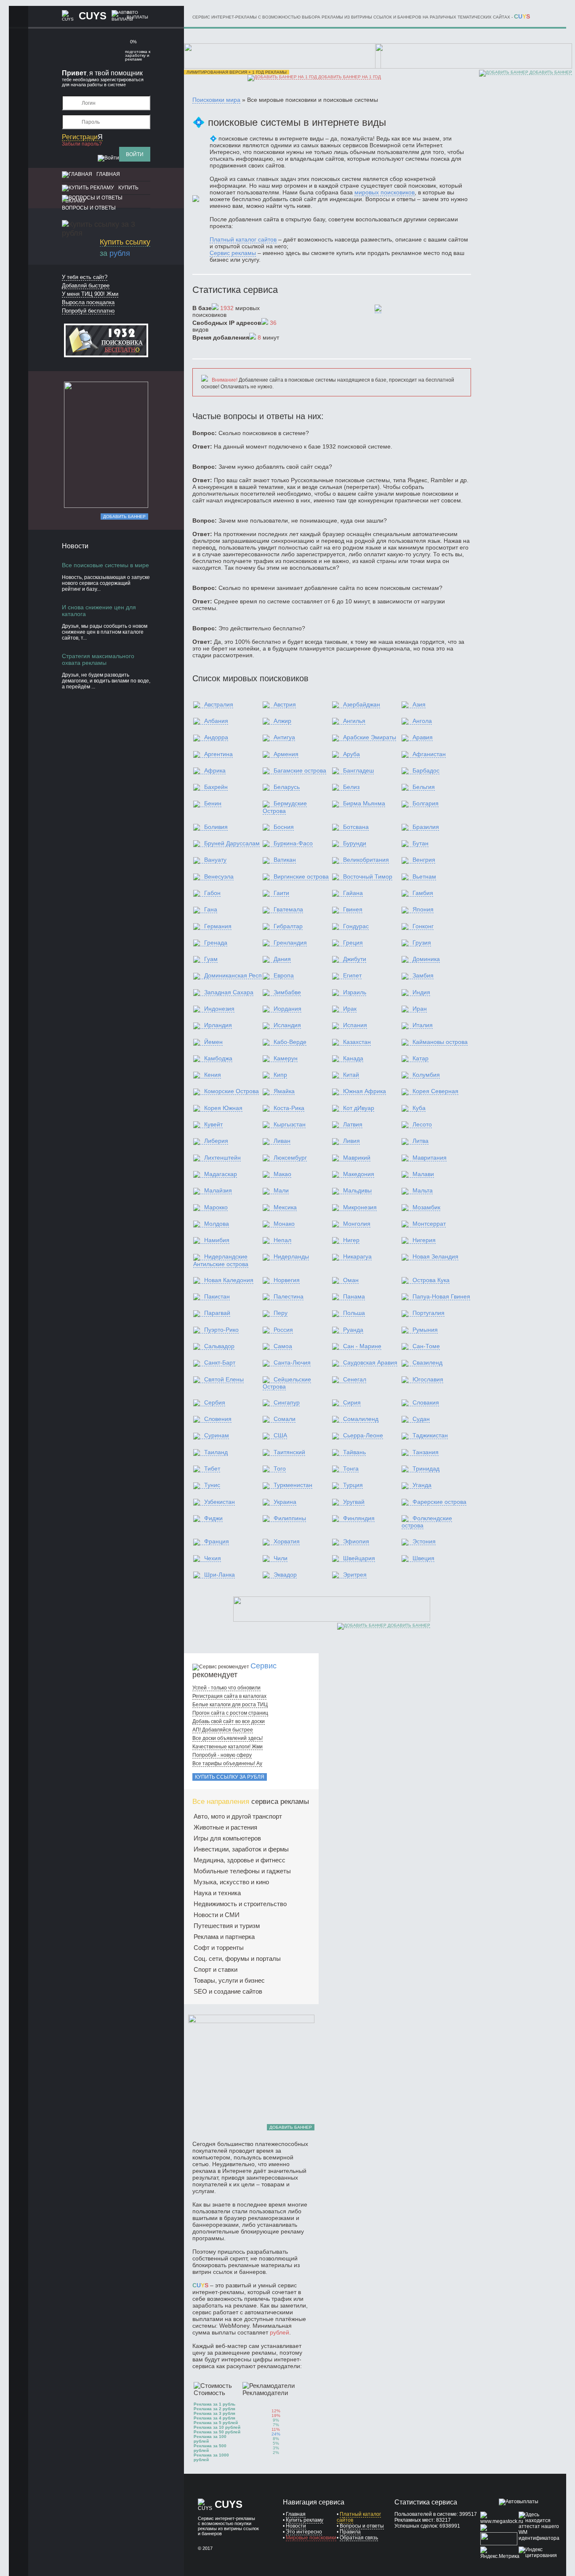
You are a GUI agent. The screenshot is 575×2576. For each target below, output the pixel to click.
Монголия (357, 1224)
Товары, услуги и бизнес (229, 1980)
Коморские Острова (232, 1091)
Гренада (216, 943)
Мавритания (430, 1158)
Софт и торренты (219, 1948)
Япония (423, 909)
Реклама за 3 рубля (214, 2413)
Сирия (352, 1402)
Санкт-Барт (220, 1362)
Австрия (285, 704)
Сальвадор (219, 1346)
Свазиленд (427, 1362)
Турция (353, 1485)
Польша (354, 1313)
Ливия (351, 1141)
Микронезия (360, 1207)
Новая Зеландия (435, 1256)
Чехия (213, 1558)
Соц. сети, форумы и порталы (237, 1959)
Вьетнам (424, 876)
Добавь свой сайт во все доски (229, 1721)
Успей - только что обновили (226, 1688)
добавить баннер (550, 72)
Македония (359, 1174)
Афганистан (429, 754)
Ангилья (354, 721)
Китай (351, 1075)
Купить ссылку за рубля (230, 1777)
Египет (352, 975)
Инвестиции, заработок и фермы (241, 1849)
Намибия (217, 1240)
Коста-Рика (289, 1108)
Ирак (350, 1009)
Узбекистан (220, 1502)
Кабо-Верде (290, 1042)
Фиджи (213, 1518)
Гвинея (353, 909)
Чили (281, 1558)
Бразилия (426, 827)
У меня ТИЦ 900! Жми (90, 294)
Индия (421, 992)
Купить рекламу (305, 2520)
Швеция (423, 1558)
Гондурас (356, 926)
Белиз (351, 787)
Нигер (351, 1240)
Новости (296, 2526)
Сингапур (287, 1402)
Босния (284, 827)
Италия (423, 1025)
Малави (423, 1174)
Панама (354, 1296)
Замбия (423, 975)
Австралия (219, 704)
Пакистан (217, 1296)
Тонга (351, 1469)
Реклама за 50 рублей (217, 2432)
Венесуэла (219, 876)
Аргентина (218, 754)
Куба (419, 1108)
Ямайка (284, 1091)
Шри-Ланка (220, 1575)
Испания (355, 1025)
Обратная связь (359, 2538)
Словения (218, 1419)
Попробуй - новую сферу (222, 1755)
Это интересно (304, 2532)
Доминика (426, 959)
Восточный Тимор (368, 876)
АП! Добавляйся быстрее (223, 1730)
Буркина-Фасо (293, 843)
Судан (421, 1419)
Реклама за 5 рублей (216, 2423)
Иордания (287, 1009)
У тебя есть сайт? (85, 277)
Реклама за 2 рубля (214, 2409)
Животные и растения (225, 1827)
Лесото (422, 1124)
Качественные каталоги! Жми (228, 1747)
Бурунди (355, 843)
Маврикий (357, 1158)
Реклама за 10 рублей (217, 2427)
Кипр (280, 1075)
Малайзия (218, 1190)
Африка (215, 770)
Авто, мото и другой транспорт (238, 1816)
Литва (421, 1141)
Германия (218, 926)
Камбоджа (218, 1058)
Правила (350, 2532)
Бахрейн (216, 787)
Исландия (287, 1025)
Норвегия (287, 1280)
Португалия (429, 1313)
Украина (285, 1502)
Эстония (424, 1541)
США (280, 1435)
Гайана (353, 893)
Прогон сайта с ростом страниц (230, 1713)
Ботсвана (356, 827)
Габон (212, 893)
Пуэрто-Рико (221, 1330)
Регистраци (82, 137)
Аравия (423, 737)
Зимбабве (287, 992)
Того (280, 1469)
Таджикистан (430, 1435)
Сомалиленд (361, 1419)
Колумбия (426, 1075)
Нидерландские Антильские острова (221, 1260)
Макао (282, 1174)
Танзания (426, 1452)
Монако (284, 1224)
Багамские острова (300, 770)
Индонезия (219, 1009)
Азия (419, 704)
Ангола (422, 721)
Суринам (217, 1435)
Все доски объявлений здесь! (228, 1738)
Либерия (216, 1141)
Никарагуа (357, 1256)
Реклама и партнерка (224, 1937)
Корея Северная (435, 1091)
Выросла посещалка (88, 302)
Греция (353, 943)
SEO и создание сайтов (228, 1991)
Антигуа (284, 737)
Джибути (355, 959)
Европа (284, 975)
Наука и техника (217, 1893)
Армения (286, 754)
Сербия (215, 1402)
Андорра (216, 737)
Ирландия (218, 1025)
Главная (108, 174)
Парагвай (217, 1313)
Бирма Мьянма (364, 803)
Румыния (425, 1330)
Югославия (428, 1379)
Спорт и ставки (216, 1969)
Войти (135, 154)
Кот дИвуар (359, 1108)
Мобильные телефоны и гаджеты (242, 1871)
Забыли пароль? (82, 144)
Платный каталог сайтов (243, 239)
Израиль (355, 992)
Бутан (421, 843)
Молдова (217, 1224)
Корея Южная (223, 1108)
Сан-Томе (426, 1346)
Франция (217, 1541)
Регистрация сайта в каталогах (229, 1696)
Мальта (423, 1190)
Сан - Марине (362, 1346)
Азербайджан (362, 704)
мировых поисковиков (385, 192)
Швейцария (359, 1558)
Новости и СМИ (217, 1915)
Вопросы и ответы (89, 208)
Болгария (426, 803)
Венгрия (424, 860)
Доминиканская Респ (233, 975)
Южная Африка (365, 1091)
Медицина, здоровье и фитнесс (240, 1860)
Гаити (281, 893)
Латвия (353, 1124)
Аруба (351, 754)
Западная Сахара (229, 992)
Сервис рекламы (233, 253)
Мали (281, 1190)
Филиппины (290, 1518)
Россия (283, 1330)
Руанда (353, 1330)
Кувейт (213, 1124)
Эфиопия (356, 1541)
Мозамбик (426, 1207)
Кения (213, 1075)
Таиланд (216, 1452)
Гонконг (423, 926)
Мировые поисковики (311, 2538)
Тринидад (426, 1469)
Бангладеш (358, 770)
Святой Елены (224, 1379)
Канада (353, 1058)
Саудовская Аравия (370, 1362)
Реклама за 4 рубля (214, 2418)
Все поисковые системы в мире (105, 565)
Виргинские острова (301, 876)
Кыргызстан (290, 1124)
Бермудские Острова (285, 807)
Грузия (422, 943)
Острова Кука (431, 1280)
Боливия (216, 827)
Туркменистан (293, 1485)
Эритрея (355, 1575)
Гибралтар (288, 926)
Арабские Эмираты (370, 737)
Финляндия (359, 1518)
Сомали (285, 1419)
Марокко (216, 1207)
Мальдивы (357, 1190)
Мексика (285, 1207)
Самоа (283, 1346)
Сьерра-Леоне (363, 1435)
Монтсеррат (429, 1224)
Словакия (426, 1402)
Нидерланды (291, 1256)
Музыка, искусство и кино (231, 1882)
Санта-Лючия (292, 1362)
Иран (420, 1009)
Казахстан (357, 1042)
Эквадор (285, 1575)
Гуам (211, 959)
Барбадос (426, 770)
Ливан (282, 1141)
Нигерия (424, 1240)
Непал (282, 1240)
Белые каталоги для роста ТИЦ (230, 1705)
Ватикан (285, 860)
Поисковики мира (216, 100)
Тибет (212, 1469)
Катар (421, 1058)
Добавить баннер (124, 517)
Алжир (282, 721)
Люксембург (290, 1158)
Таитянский (289, 1452)
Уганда (422, 1485)
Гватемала (288, 909)
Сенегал (355, 1379)
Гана (211, 909)
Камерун (286, 1058)
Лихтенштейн (222, 1158)
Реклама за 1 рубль (214, 2404)
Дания (282, 959)
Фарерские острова (439, 1502)
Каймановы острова (440, 1042)
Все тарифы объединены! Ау (227, 1763)
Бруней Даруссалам (232, 843)
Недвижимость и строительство (240, 1904)
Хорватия (287, 1541)
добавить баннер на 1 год (349, 77)
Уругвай (354, 1502)
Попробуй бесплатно (88, 311)
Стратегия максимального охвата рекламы (98, 659)
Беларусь (287, 787)
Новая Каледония (229, 1280)
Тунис (212, 1485)
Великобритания (366, 860)
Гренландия (290, 943)
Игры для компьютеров (227, 1838)
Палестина (289, 1296)
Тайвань (354, 1452)
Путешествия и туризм (227, 1926)
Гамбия (423, 893)
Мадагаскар (221, 1174)
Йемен (213, 1042)
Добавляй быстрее (86, 285)
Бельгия (424, 787)
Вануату (215, 860)
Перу (281, 1313)
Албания (216, 721)
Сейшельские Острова (287, 1383)
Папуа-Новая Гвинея (441, 1296)
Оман (351, 1280)
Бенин (213, 803)
